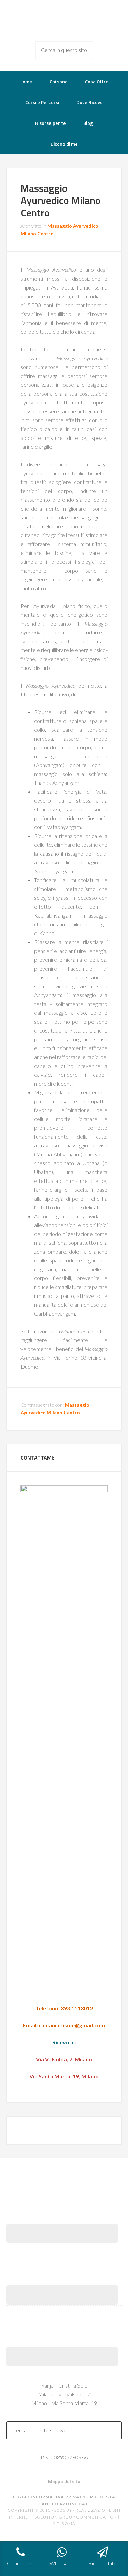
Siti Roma (64, 2523)
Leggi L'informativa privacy (49, 2497)
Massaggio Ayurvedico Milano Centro (61, 200)
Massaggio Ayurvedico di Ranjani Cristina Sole (64, 20)
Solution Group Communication (76, 2517)
